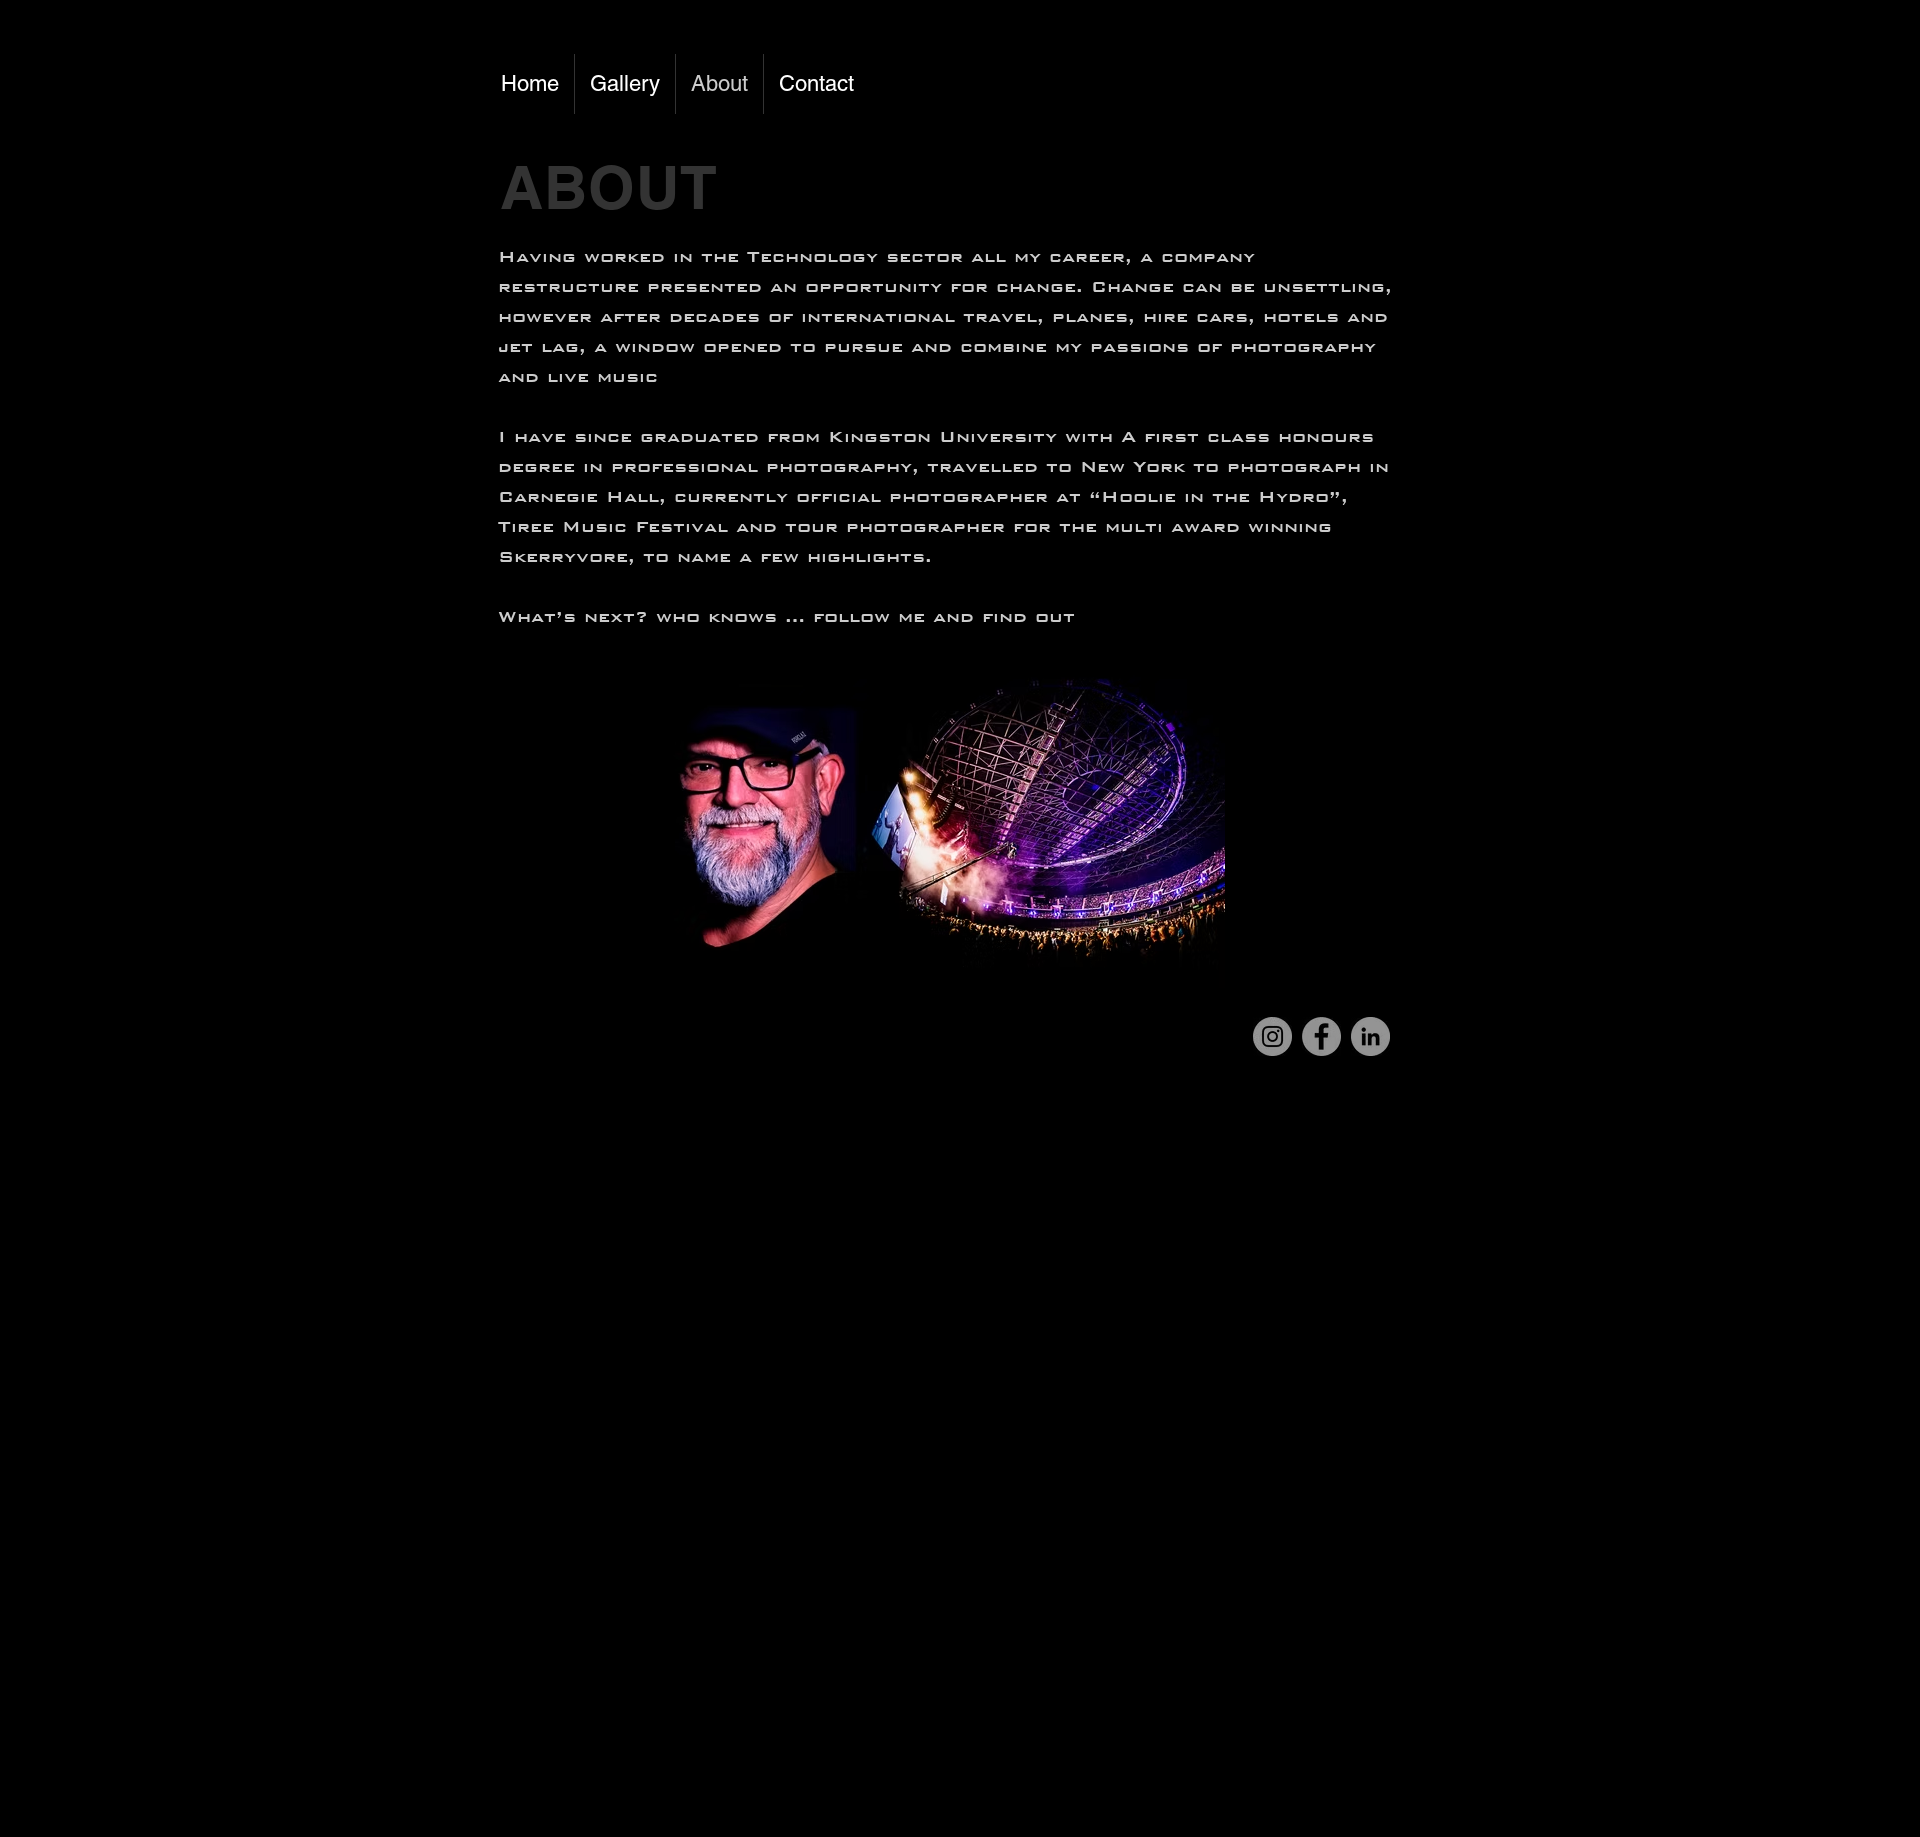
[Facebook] (1321, 1036)
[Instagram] (1272, 1036)
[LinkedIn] (1370, 1036)
